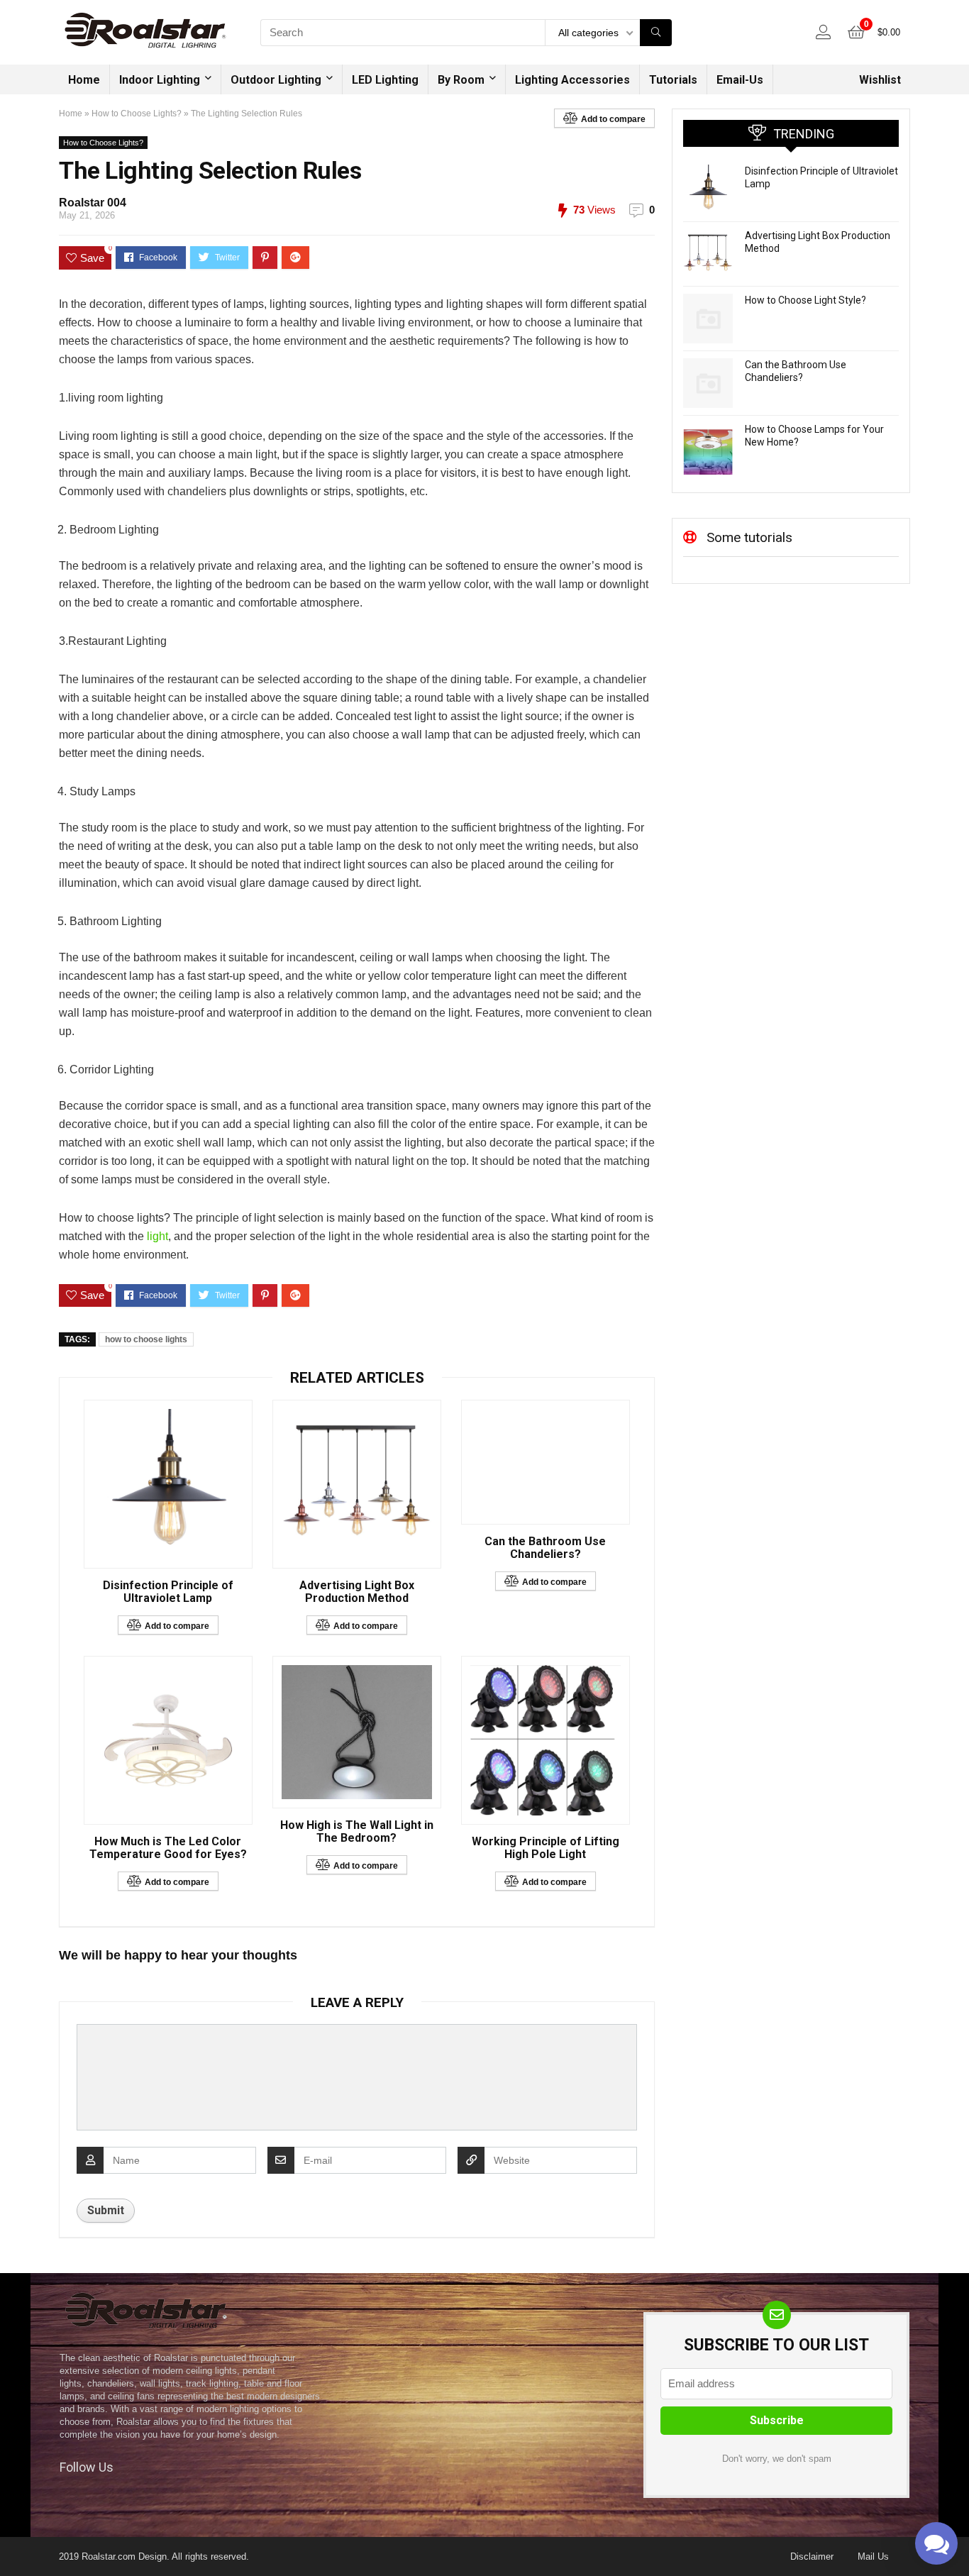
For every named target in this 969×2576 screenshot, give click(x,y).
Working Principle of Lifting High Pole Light (546, 1848)
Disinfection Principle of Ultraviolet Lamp (168, 1592)
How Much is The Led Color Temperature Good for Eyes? (168, 1848)
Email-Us (740, 80)
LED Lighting (385, 80)
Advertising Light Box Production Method (357, 1592)
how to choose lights (146, 1339)
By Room (461, 80)
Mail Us (873, 2556)
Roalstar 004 (93, 203)
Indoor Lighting (160, 80)
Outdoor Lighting (276, 80)
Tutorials (673, 80)
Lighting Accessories (572, 80)
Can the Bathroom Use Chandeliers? (545, 1548)
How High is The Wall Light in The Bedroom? (357, 1832)
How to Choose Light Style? (805, 300)
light (157, 1236)
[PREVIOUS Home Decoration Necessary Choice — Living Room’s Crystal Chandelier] (14, 2541)
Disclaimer (812, 2556)
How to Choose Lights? (137, 114)
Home (84, 80)
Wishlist (880, 80)
